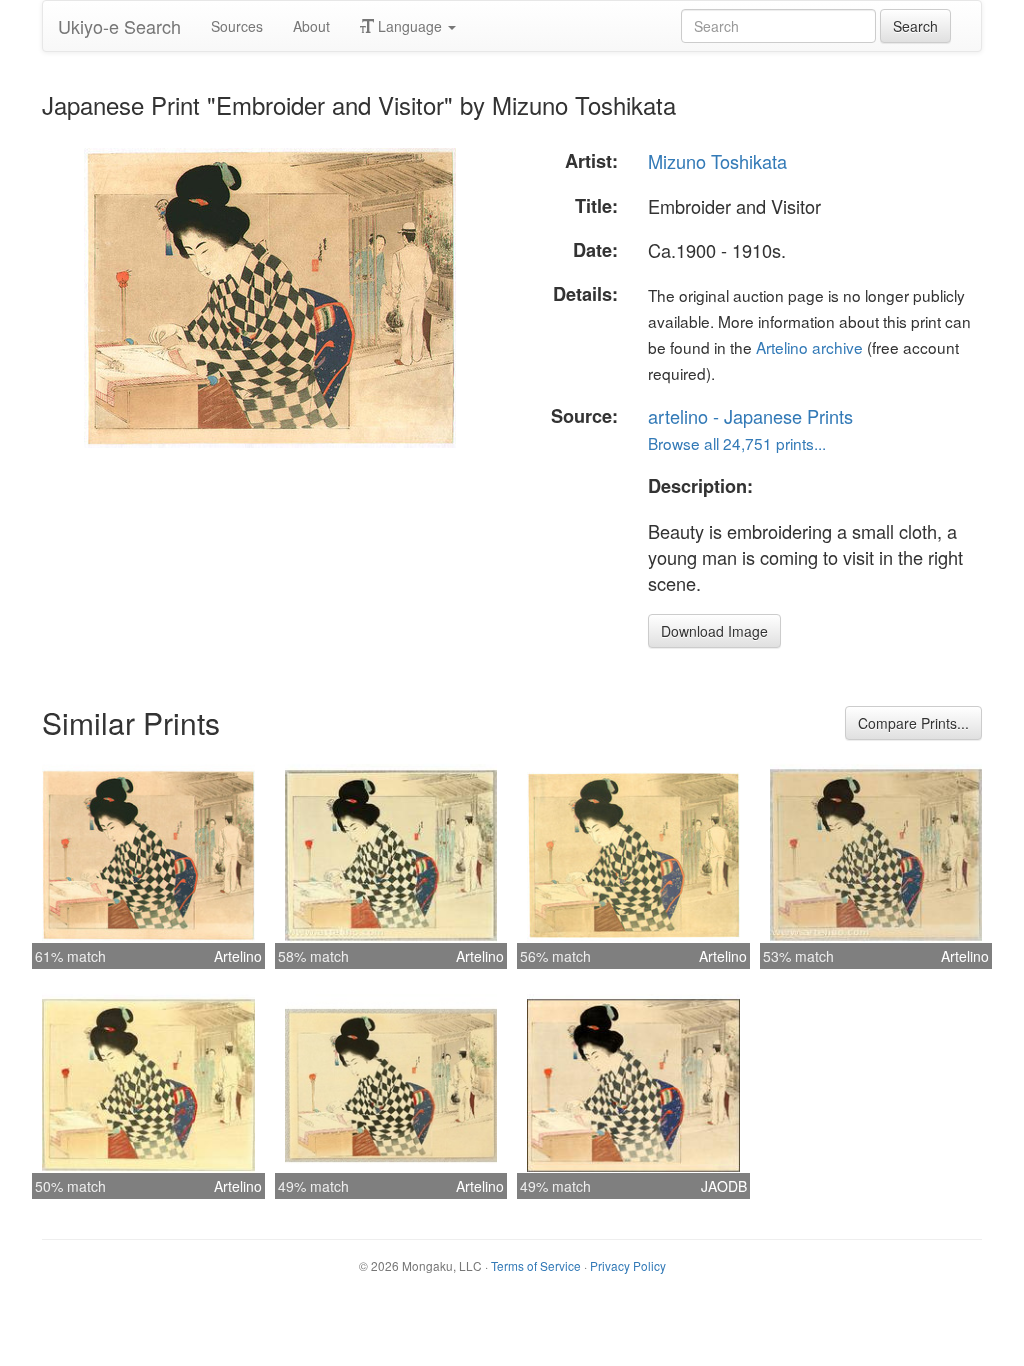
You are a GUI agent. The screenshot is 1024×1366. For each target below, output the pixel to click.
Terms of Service (536, 1265)
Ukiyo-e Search (119, 26)
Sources (237, 26)
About (311, 26)
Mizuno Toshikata (717, 161)
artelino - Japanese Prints (750, 416)
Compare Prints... (913, 723)
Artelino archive (809, 347)
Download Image (714, 631)
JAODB (724, 1186)
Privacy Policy (628, 1265)
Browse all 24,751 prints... (737, 443)
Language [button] (410, 26)
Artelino (238, 956)
